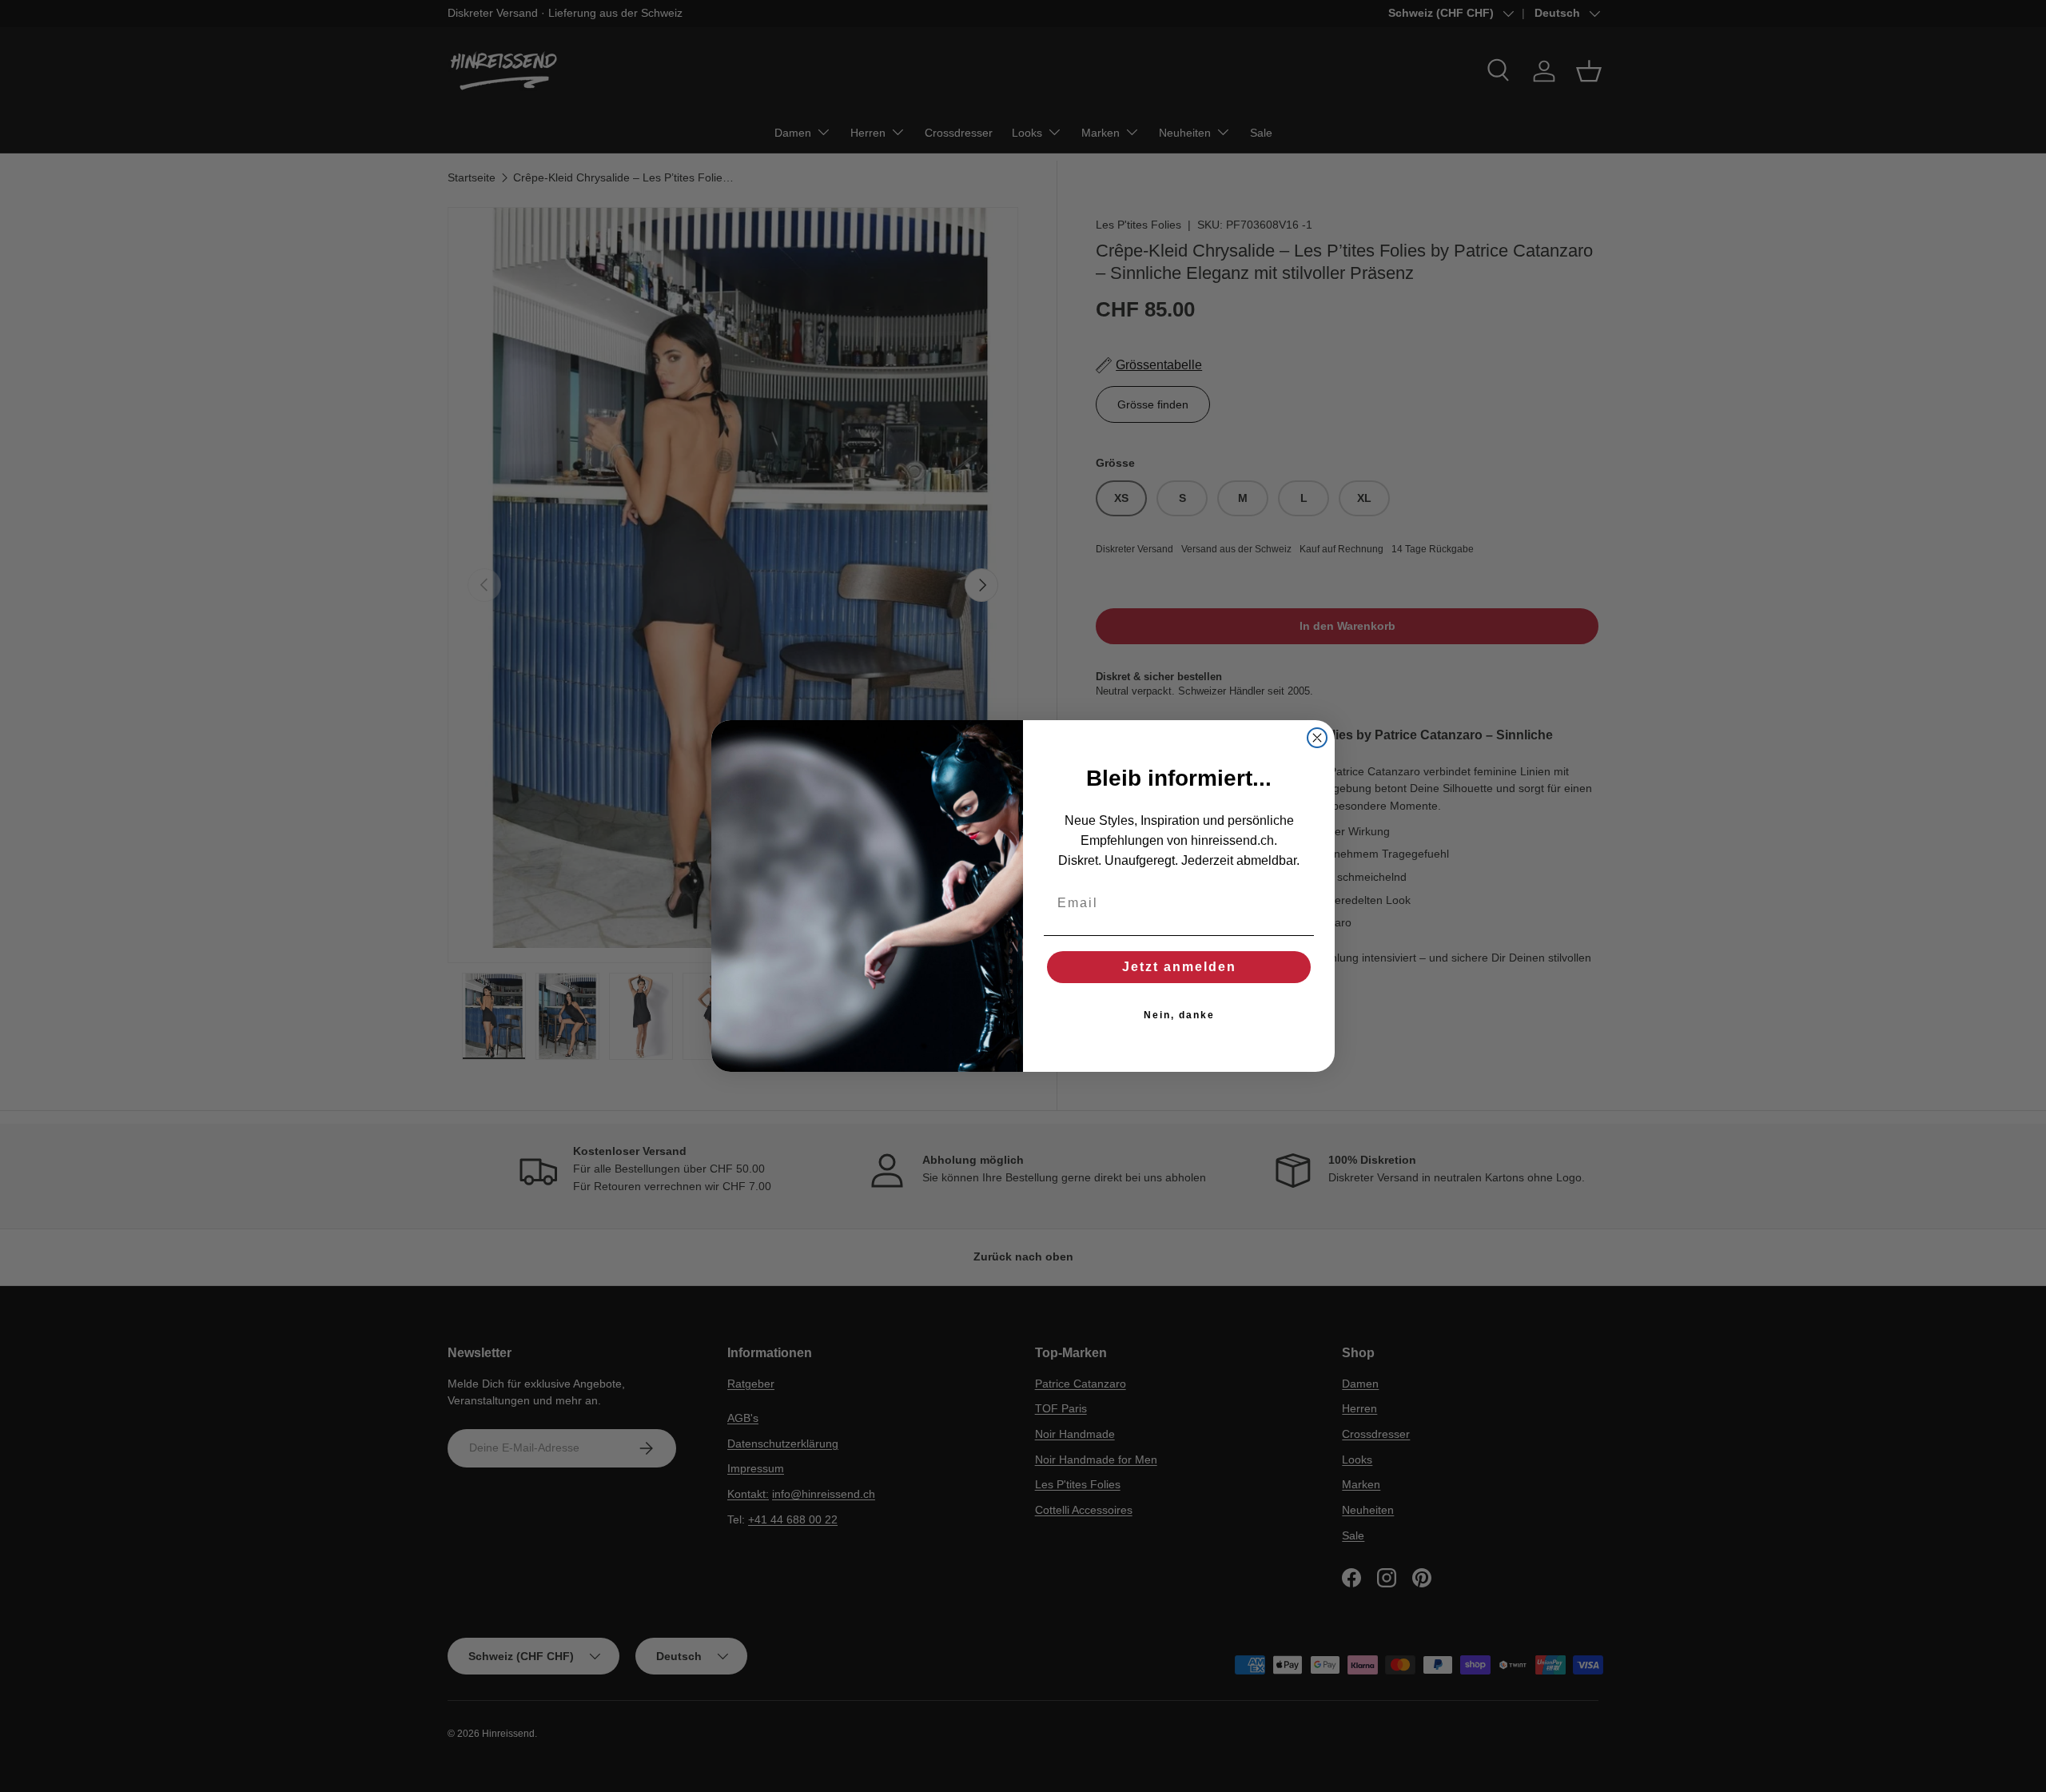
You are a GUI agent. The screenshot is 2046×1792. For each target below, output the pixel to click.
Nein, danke (1179, 1015)
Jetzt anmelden (1179, 967)
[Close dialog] (1317, 738)
